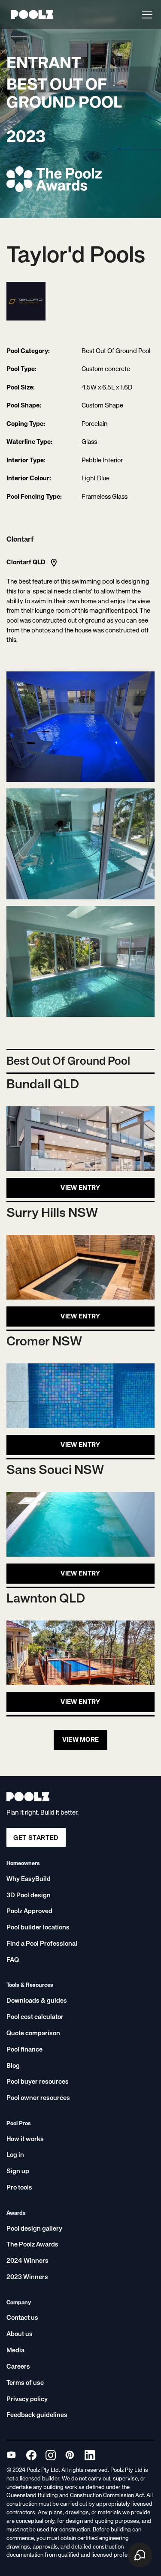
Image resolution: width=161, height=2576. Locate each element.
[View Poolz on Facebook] (31, 2455)
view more (81, 1740)
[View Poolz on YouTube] (11, 2455)
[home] (30, 14)
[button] (146, 15)
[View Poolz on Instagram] (50, 2455)
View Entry (80, 1188)
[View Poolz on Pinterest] (70, 2455)
